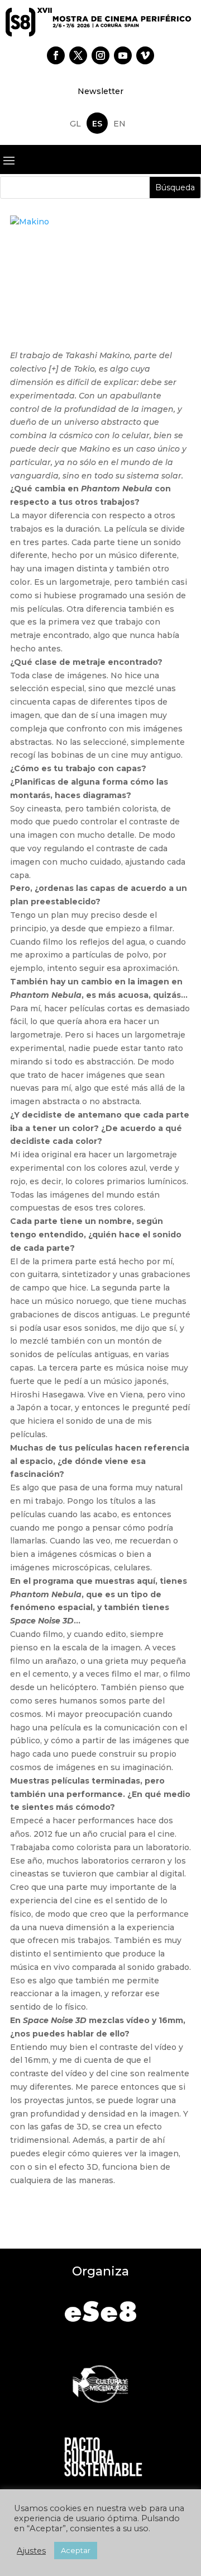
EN (119, 124)
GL (75, 124)
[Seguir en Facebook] (56, 55)
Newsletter (100, 91)
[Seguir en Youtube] (123, 55)
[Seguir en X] (78, 55)
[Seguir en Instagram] (100, 55)
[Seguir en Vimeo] (145, 55)
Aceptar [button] (76, 2550)
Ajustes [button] (31, 2551)
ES (97, 124)
